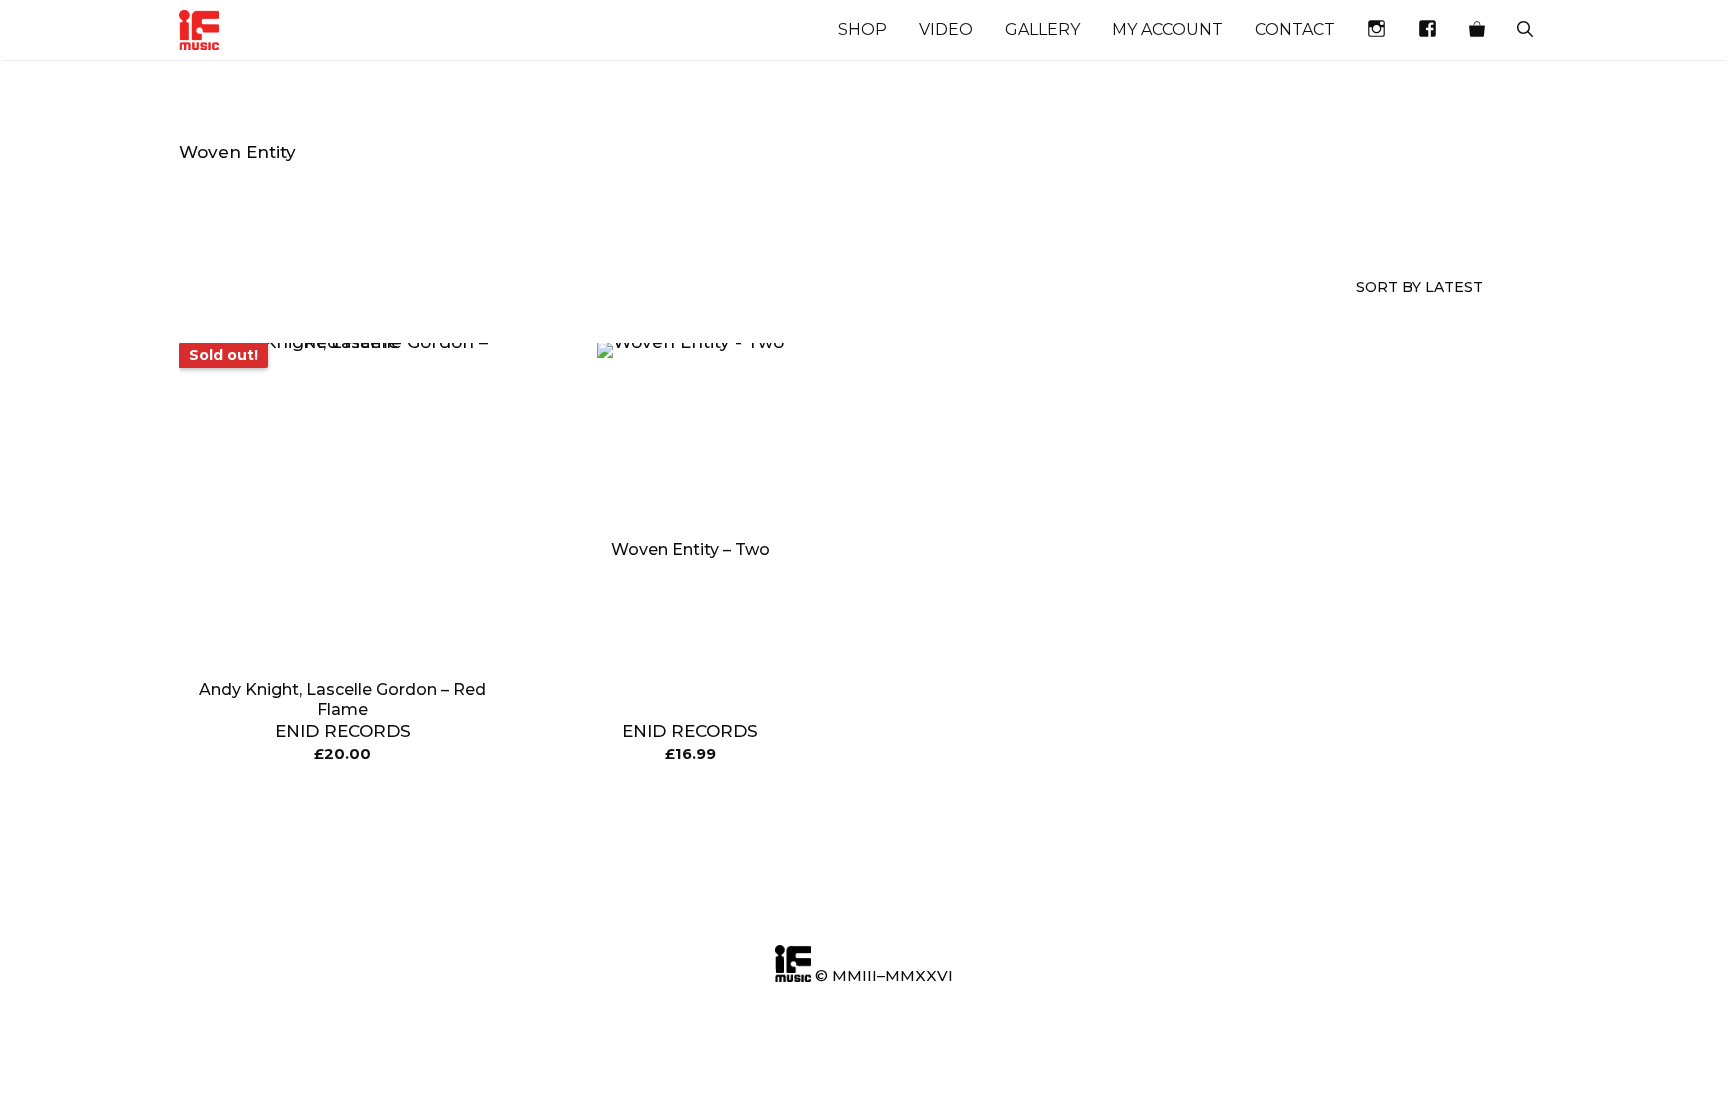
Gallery (1042, 29)
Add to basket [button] (690, 805)
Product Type (400, 216)
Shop (862, 29)
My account (1167, 29)
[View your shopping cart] (1477, 30)
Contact (1295, 29)
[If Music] (199, 30)
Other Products (577, 216)
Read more (342, 805)
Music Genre (214, 216)
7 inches (738, 206)
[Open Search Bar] (1525, 30)
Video (946, 29)
